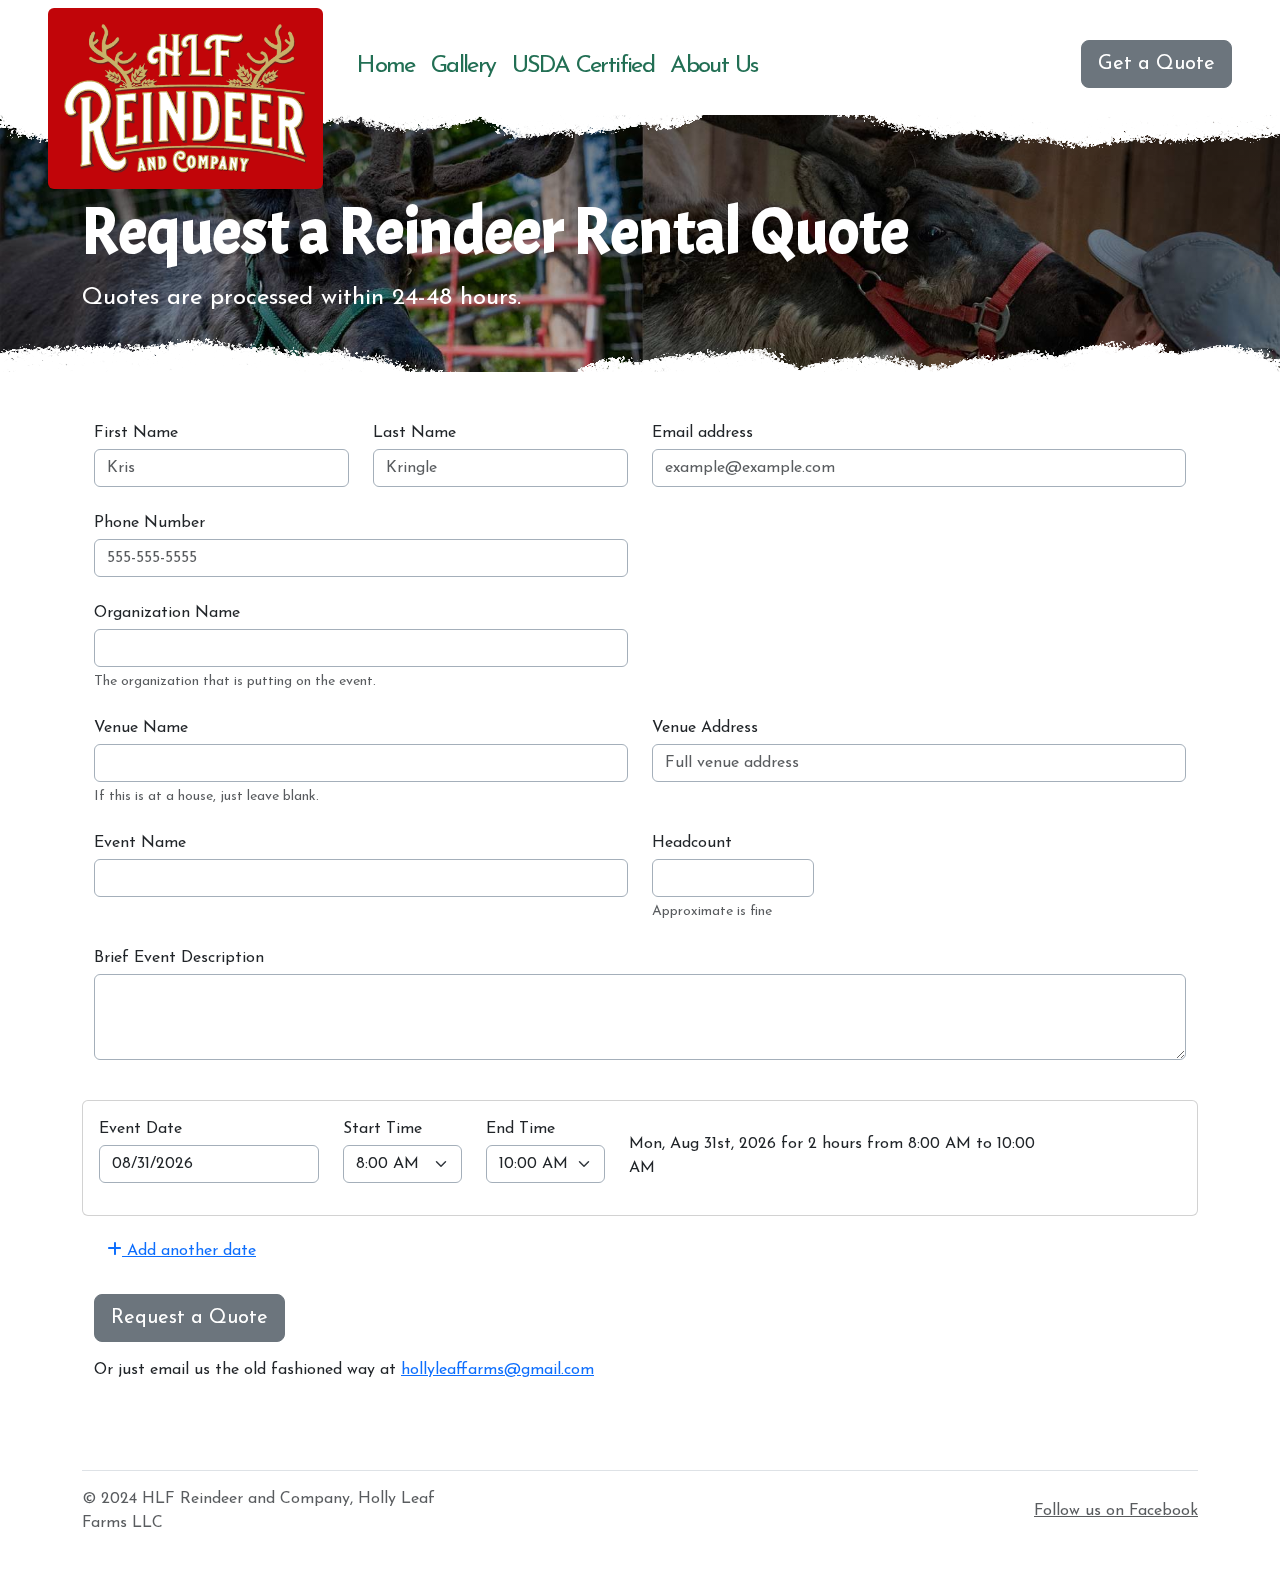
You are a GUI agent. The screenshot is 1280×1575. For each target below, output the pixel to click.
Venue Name (141, 728)
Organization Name (167, 613)
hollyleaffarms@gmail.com (497, 1370)
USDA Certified (583, 66)
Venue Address (705, 728)
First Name (136, 433)
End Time (520, 1129)
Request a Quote (189, 1318)
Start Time (382, 1129)
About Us (713, 66)
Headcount (692, 843)
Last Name (414, 433)
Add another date (189, 1251)
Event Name (140, 843)
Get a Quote (1156, 64)
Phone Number (149, 523)
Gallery (463, 66)
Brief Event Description (179, 958)
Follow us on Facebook (1116, 1511)
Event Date (140, 1129)
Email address (702, 433)
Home (386, 66)
